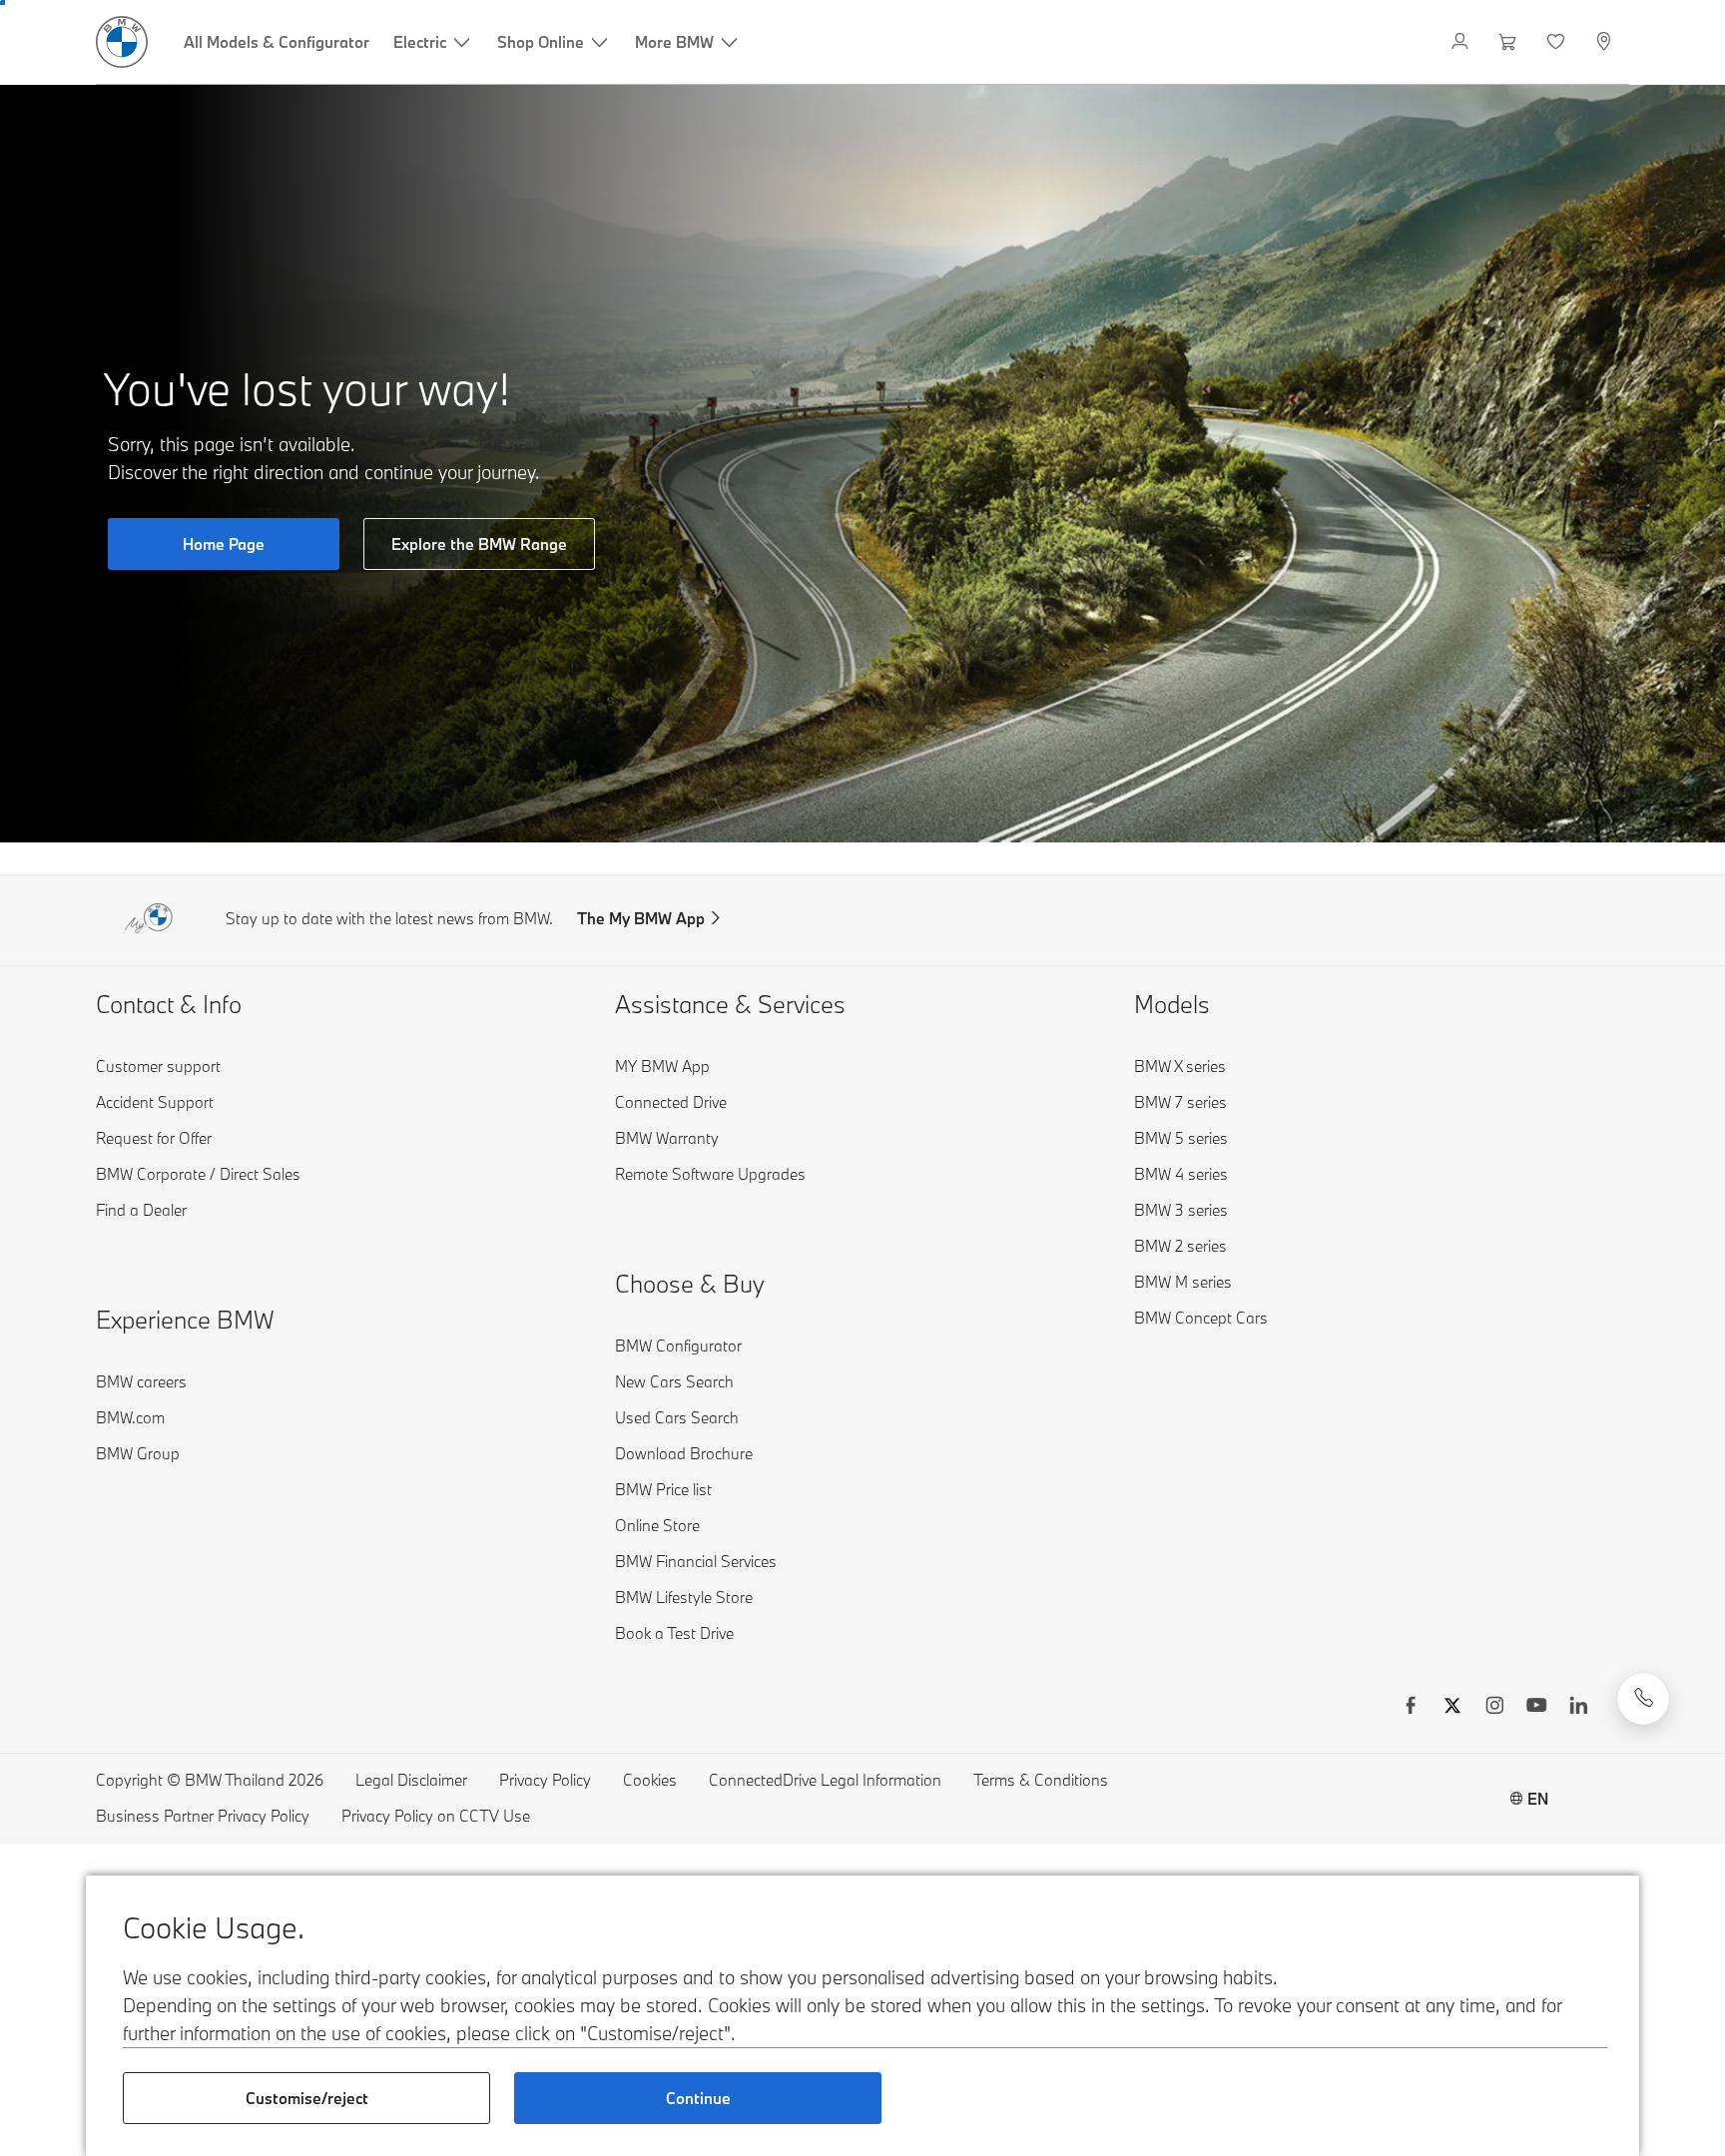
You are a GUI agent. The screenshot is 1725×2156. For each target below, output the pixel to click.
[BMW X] (1452, 1708)
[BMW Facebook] (1411, 1708)
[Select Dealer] (1606, 42)
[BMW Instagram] (1494, 1708)
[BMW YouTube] (1536, 1708)
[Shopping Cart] (1510, 42)
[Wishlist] (1558, 42)
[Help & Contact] (1643, 1699)
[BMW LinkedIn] (1578, 1708)
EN (1538, 1799)
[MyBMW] (1462, 42)
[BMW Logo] (122, 42)
